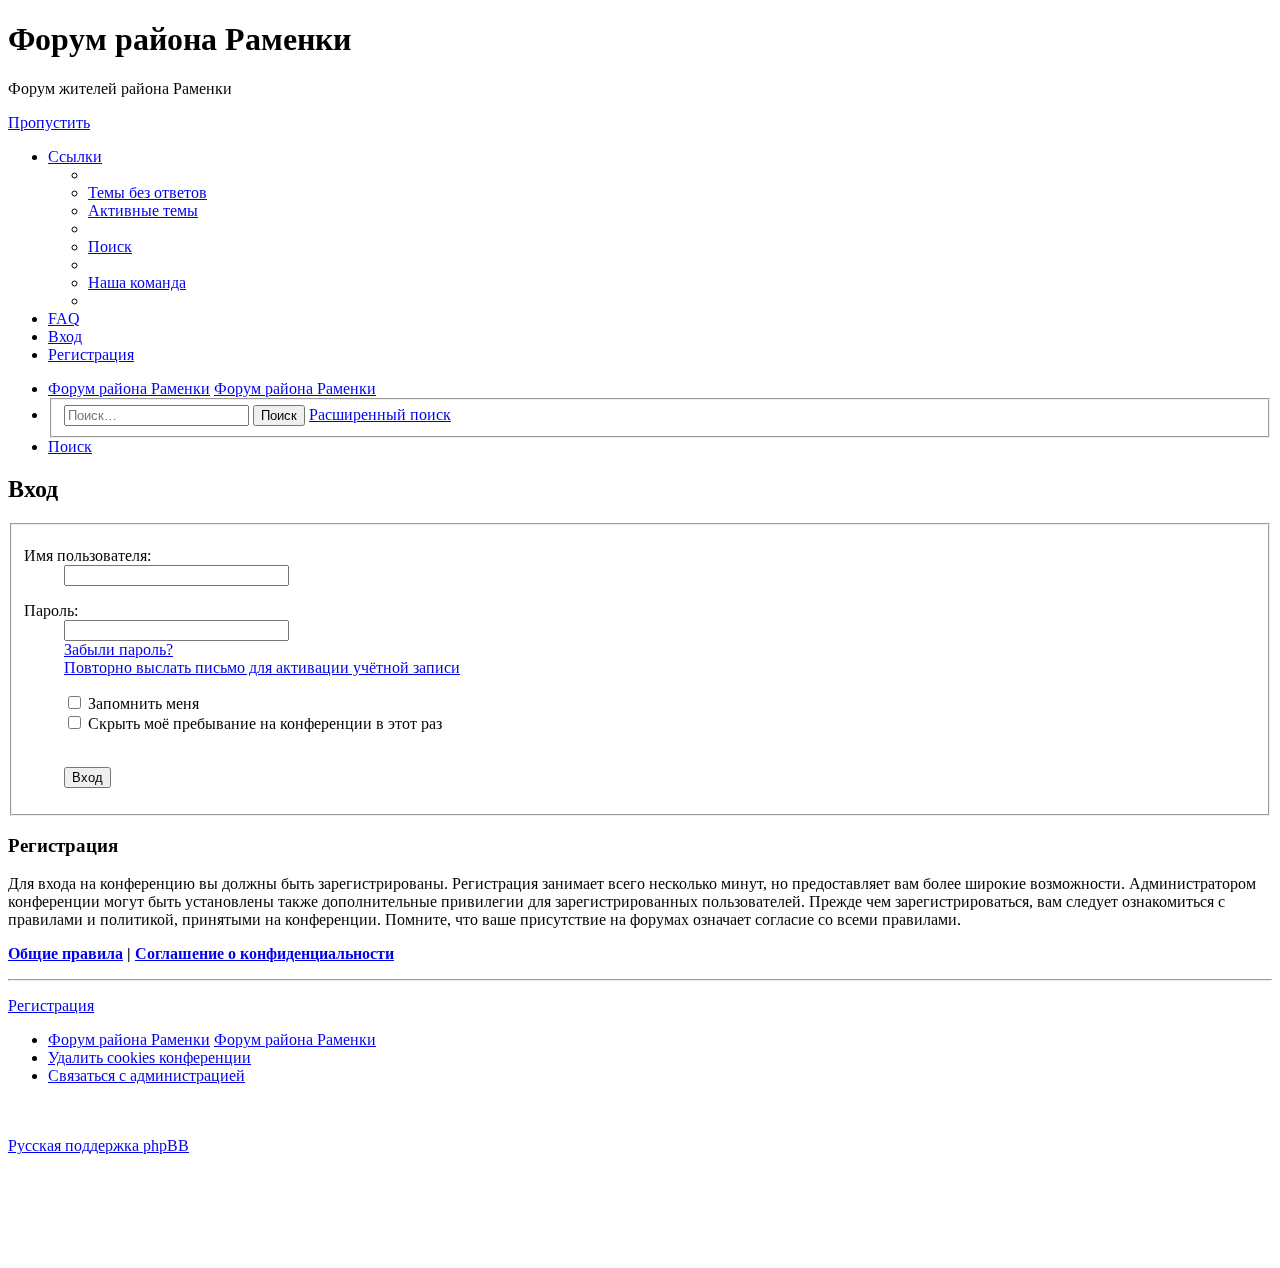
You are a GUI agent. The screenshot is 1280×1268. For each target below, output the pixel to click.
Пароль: (51, 610)
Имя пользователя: (87, 555)
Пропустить (49, 122)
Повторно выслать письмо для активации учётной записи (262, 667)
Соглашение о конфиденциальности (264, 953)
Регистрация (51, 1005)
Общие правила (65, 953)
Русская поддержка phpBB (98, 1145)
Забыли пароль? (118, 649)
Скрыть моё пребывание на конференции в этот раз (263, 723)
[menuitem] (147, 192)
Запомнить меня (141, 703)
